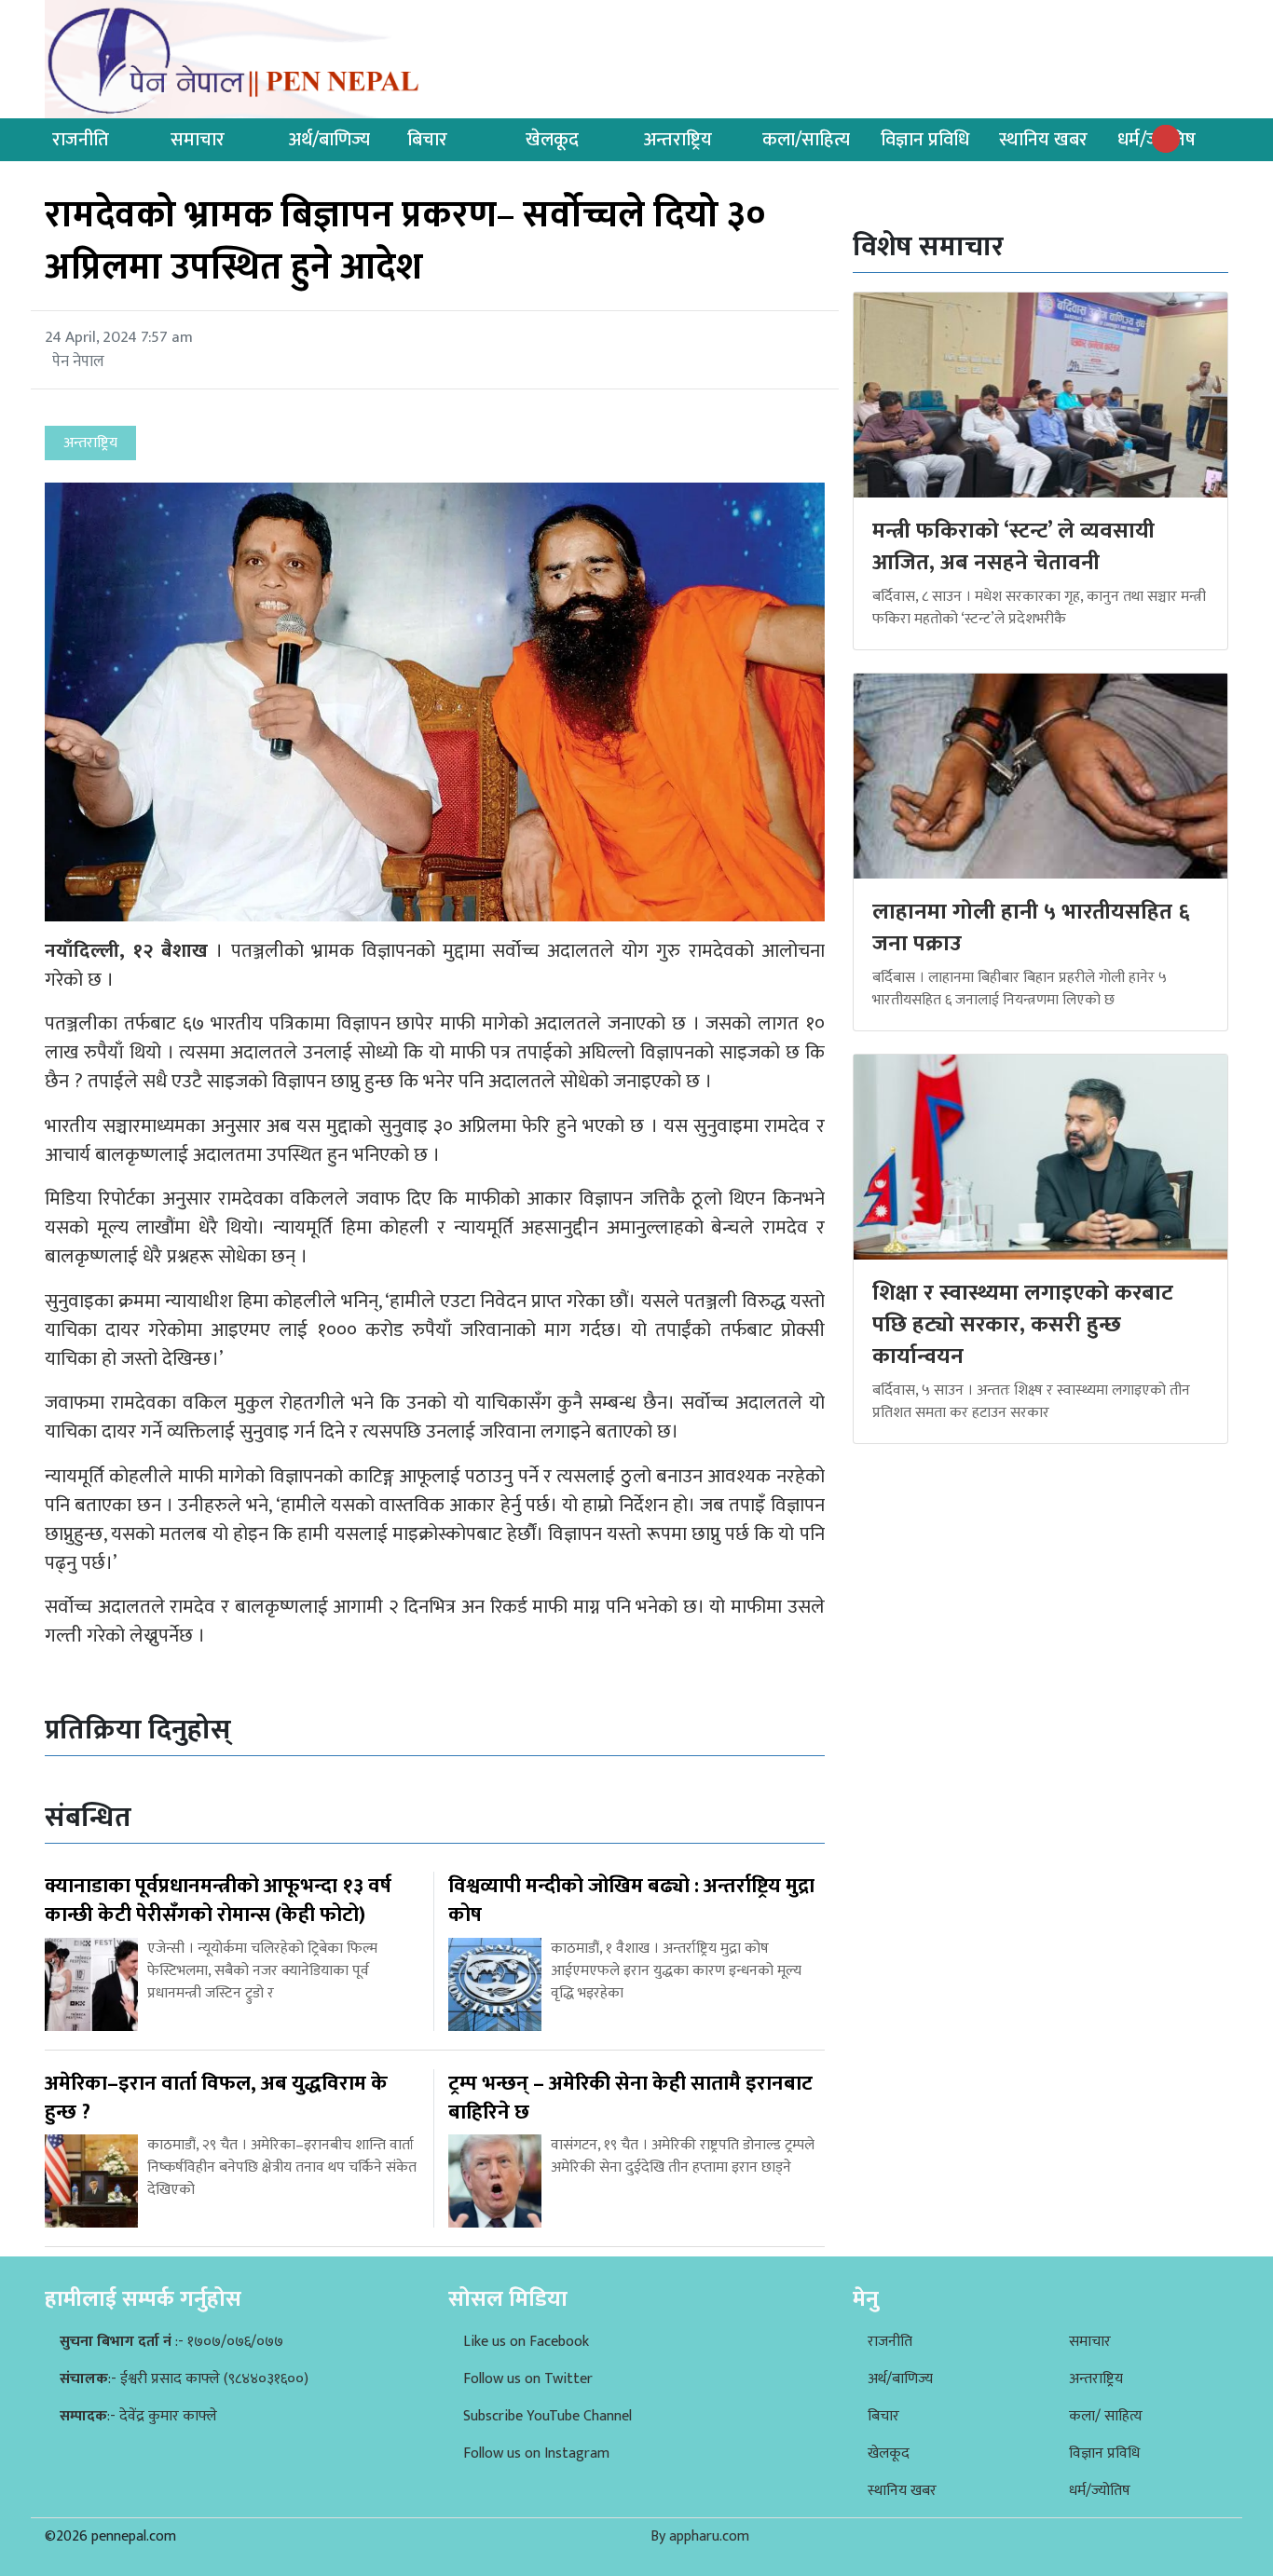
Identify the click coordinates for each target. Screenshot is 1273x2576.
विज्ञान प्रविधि (925, 140)
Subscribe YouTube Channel (548, 2416)
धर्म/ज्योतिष (1100, 2491)
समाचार (198, 140)
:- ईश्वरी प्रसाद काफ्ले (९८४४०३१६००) (184, 2379)
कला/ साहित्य (1106, 2416)
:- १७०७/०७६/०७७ (171, 2342)
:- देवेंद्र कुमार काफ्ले (138, 2416)
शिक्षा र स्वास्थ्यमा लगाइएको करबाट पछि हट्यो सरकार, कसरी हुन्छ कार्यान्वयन (1023, 1324)
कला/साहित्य (806, 140)
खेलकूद (552, 140)
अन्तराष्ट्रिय (678, 140)
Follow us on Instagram (536, 2453)
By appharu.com (700, 2536)
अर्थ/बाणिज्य (329, 140)
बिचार (427, 140)
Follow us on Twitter (528, 2379)
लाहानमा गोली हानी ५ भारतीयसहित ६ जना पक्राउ (1031, 928)
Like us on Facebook (526, 2342)
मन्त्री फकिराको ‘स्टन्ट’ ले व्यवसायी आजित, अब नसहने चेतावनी (1013, 547)
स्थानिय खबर (1043, 140)
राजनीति (81, 140)
